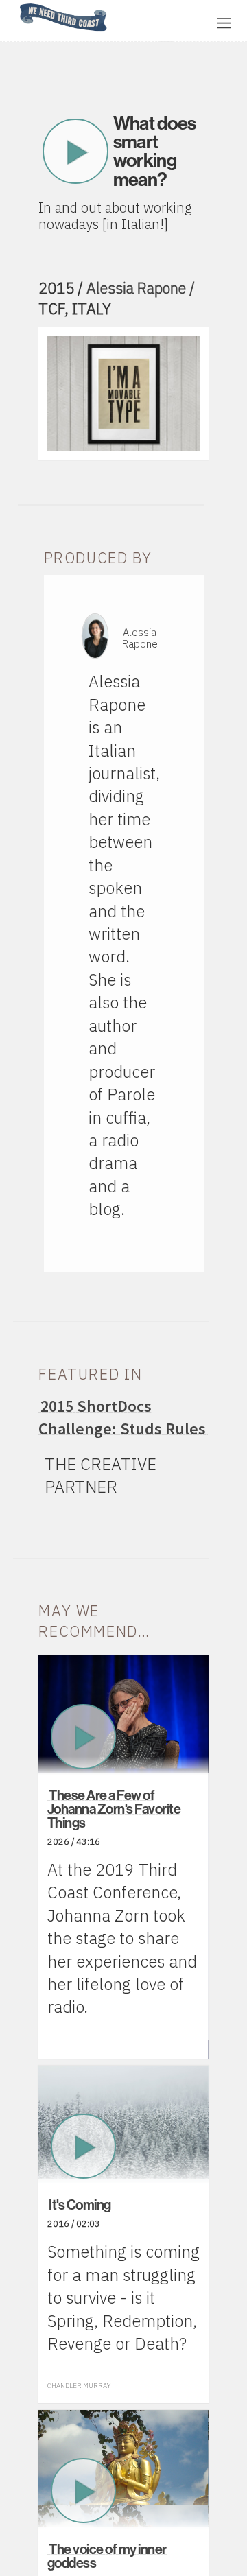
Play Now (76, 151)
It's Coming (80, 2205)
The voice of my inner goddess (107, 2556)
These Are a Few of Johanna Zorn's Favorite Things (114, 1809)
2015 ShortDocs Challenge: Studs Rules (122, 1417)
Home (16, 4)
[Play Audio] (161, 22)
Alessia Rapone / (141, 288)
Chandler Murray (79, 2386)
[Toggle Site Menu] (224, 23)
